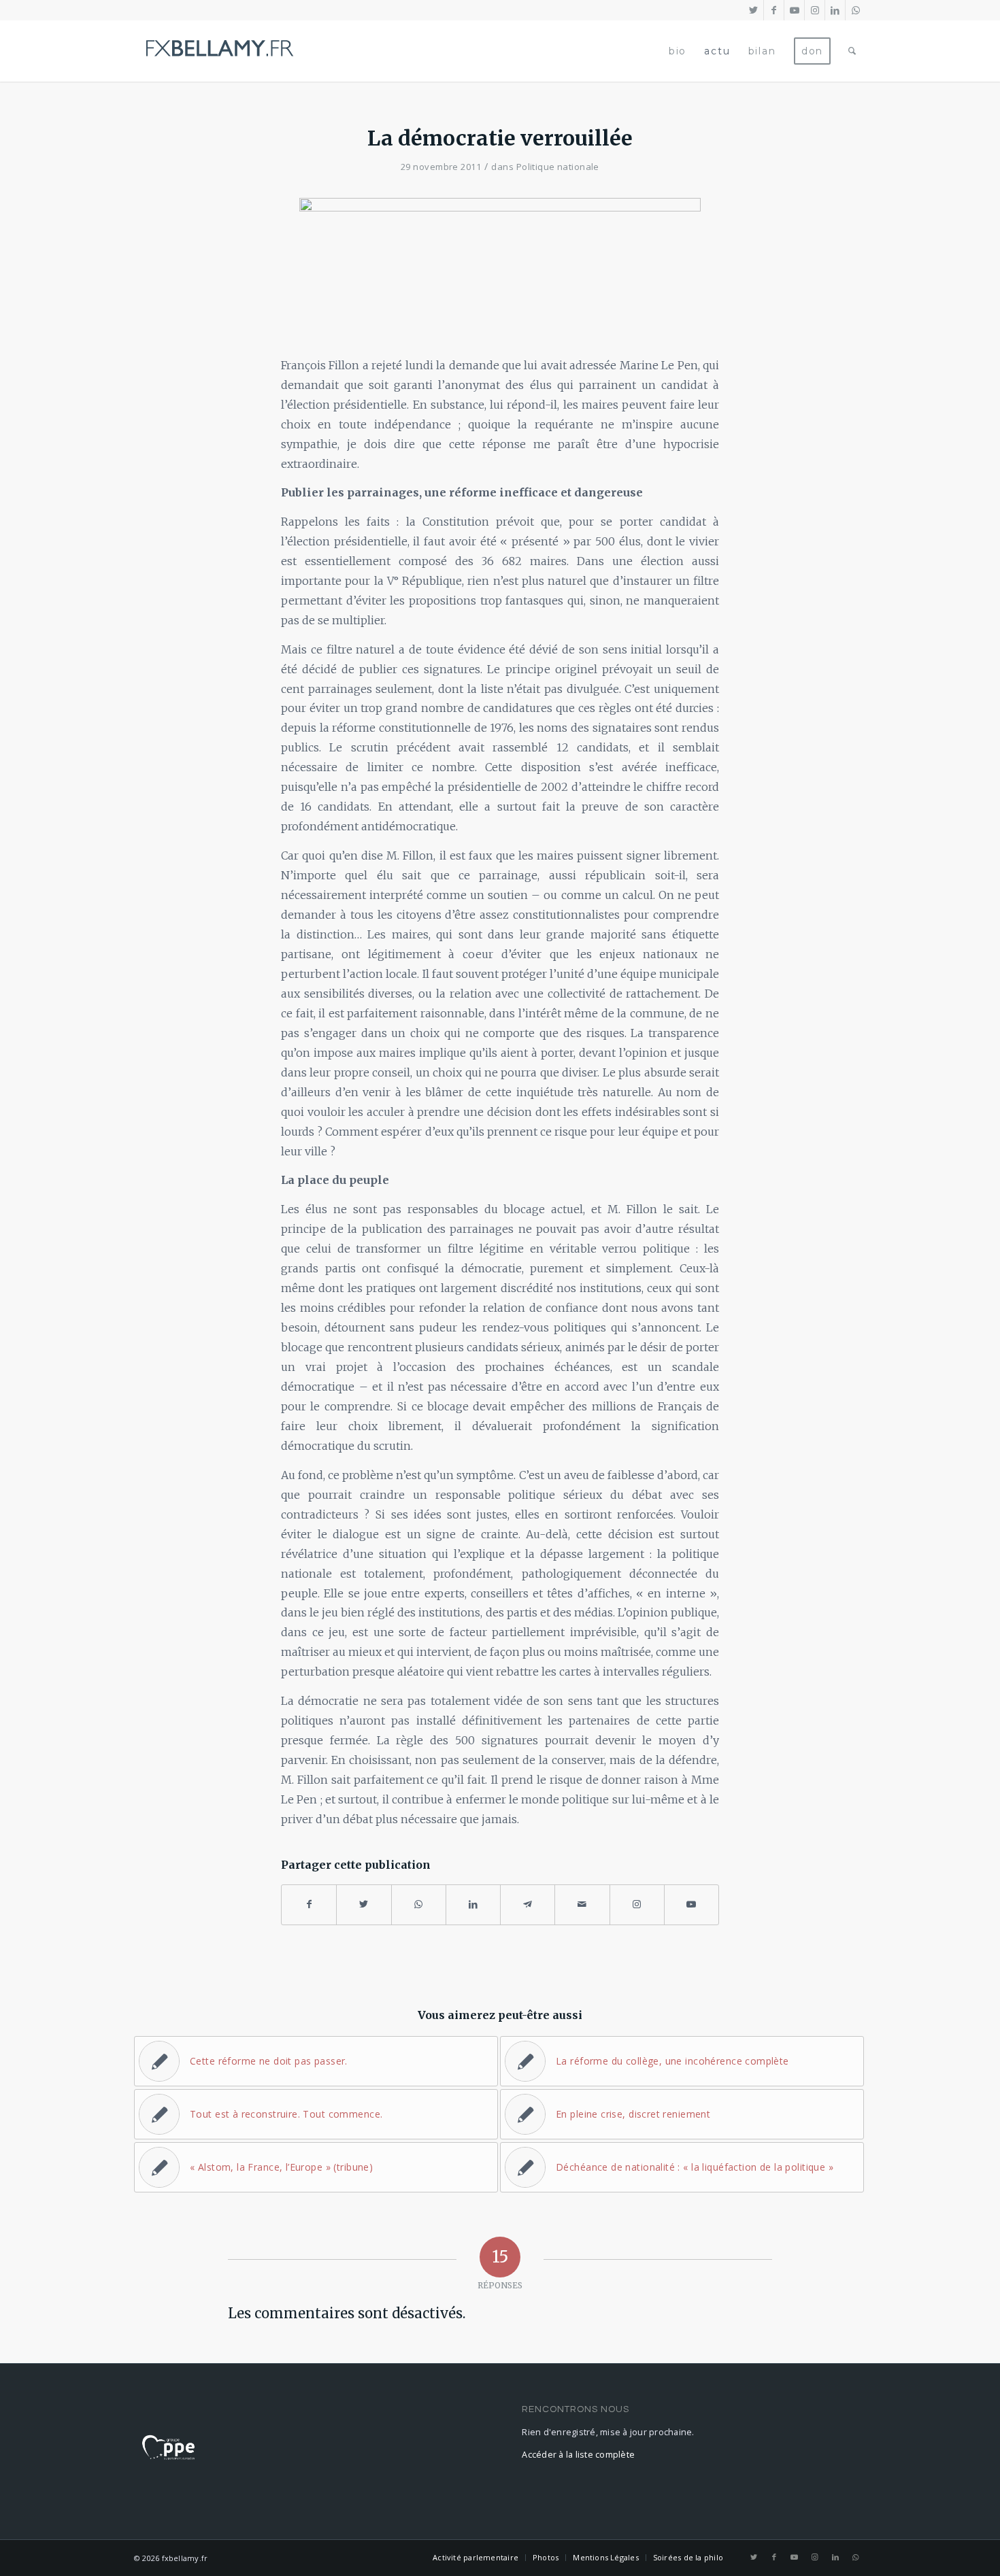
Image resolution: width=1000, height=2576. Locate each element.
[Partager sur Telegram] (528, 1904)
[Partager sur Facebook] (309, 1904)
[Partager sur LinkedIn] (473, 1904)
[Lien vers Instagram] (815, 10)
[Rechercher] (853, 51)
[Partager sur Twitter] (364, 1904)
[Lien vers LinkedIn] (835, 10)
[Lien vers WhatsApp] (856, 10)
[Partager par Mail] (582, 1904)
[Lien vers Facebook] (774, 10)
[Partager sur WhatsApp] (419, 1904)
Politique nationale (558, 167)
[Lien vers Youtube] (794, 10)
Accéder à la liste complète (578, 2455)
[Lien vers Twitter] (753, 10)
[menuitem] (678, 51)
